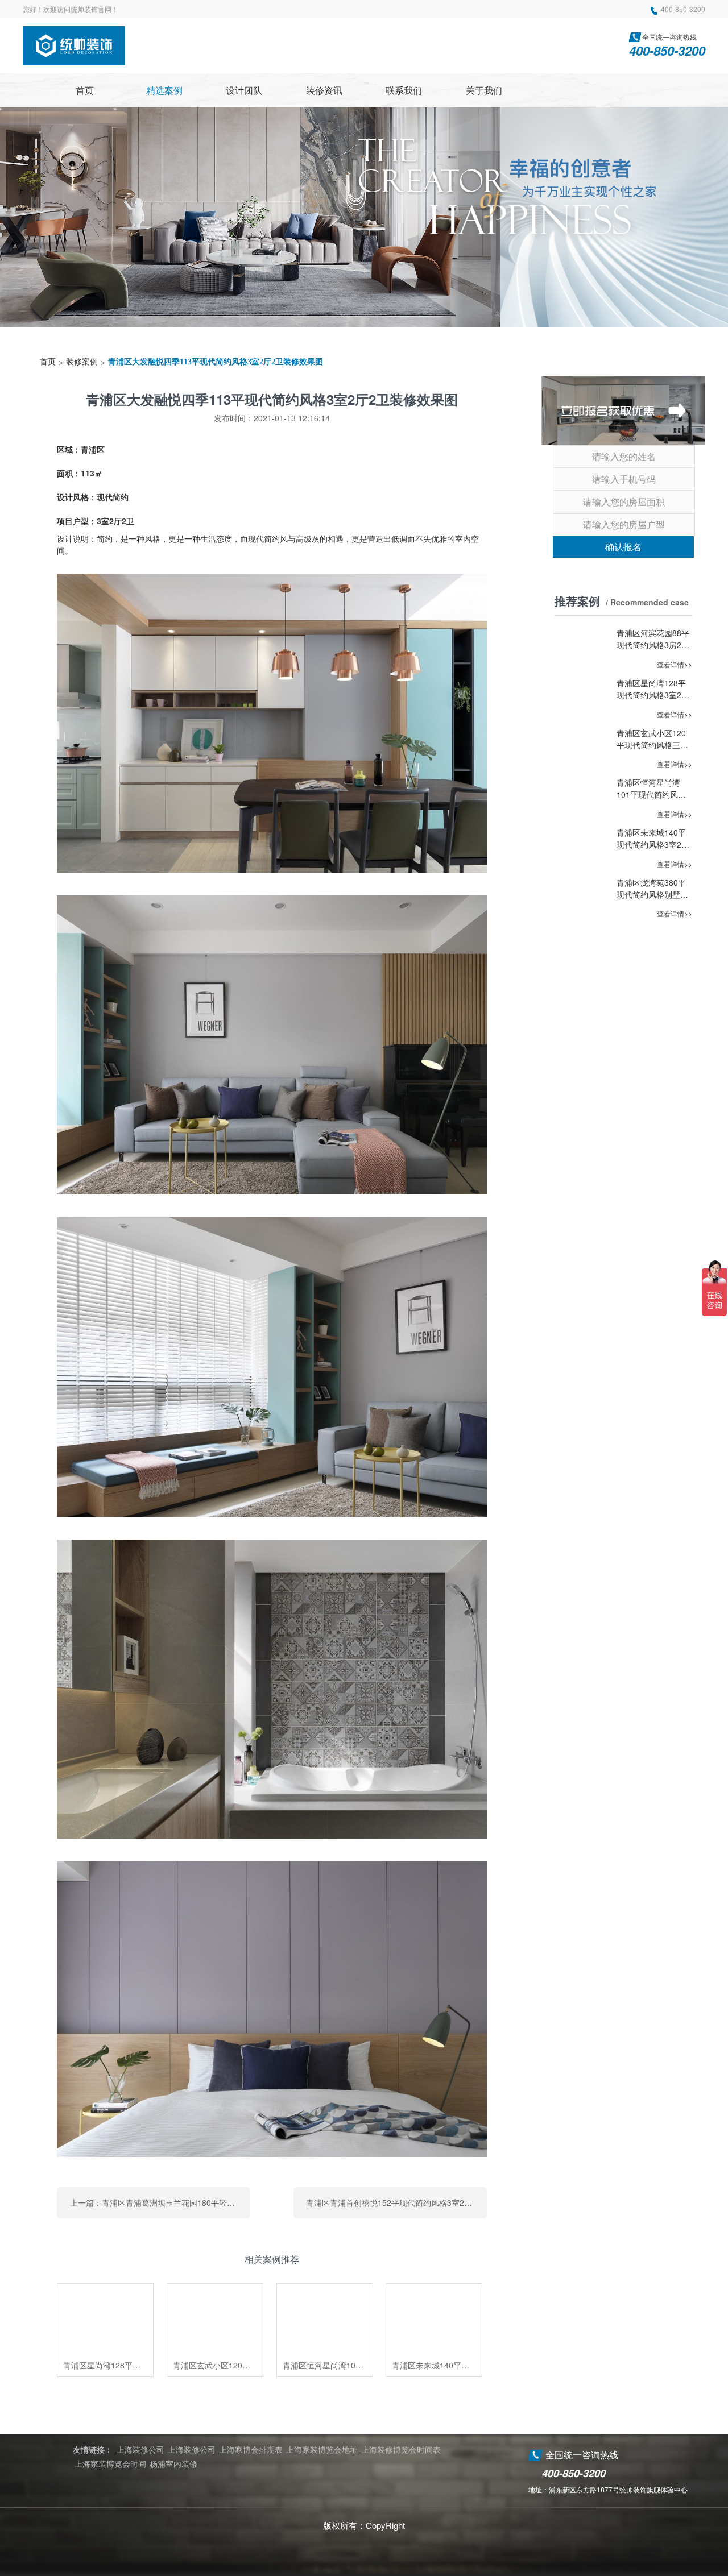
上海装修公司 (140, 2449)
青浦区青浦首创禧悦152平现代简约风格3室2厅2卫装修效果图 (396, 2202)
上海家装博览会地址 (322, 2449)
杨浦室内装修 (173, 2463)
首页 (48, 362)
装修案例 (82, 362)
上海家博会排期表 (251, 2449)
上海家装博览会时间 (110, 2463)
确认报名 (623, 547)
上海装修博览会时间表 (401, 2449)
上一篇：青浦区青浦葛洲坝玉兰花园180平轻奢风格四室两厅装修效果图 (160, 2202)
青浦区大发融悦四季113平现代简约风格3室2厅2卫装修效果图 (216, 362)
